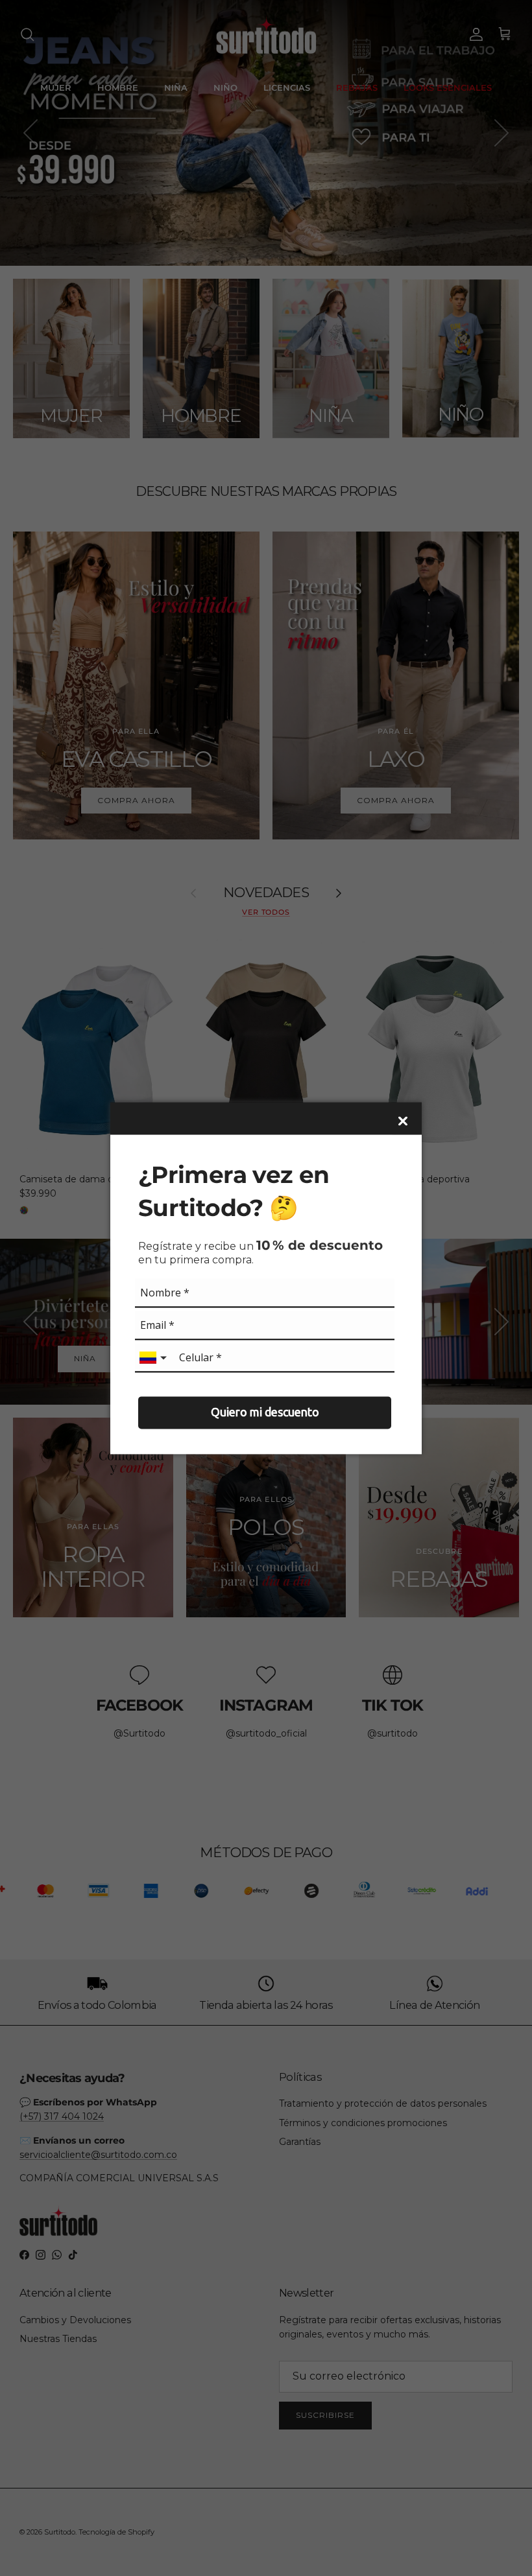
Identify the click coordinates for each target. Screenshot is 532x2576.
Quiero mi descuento (265, 1412)
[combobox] (154, 1358)
